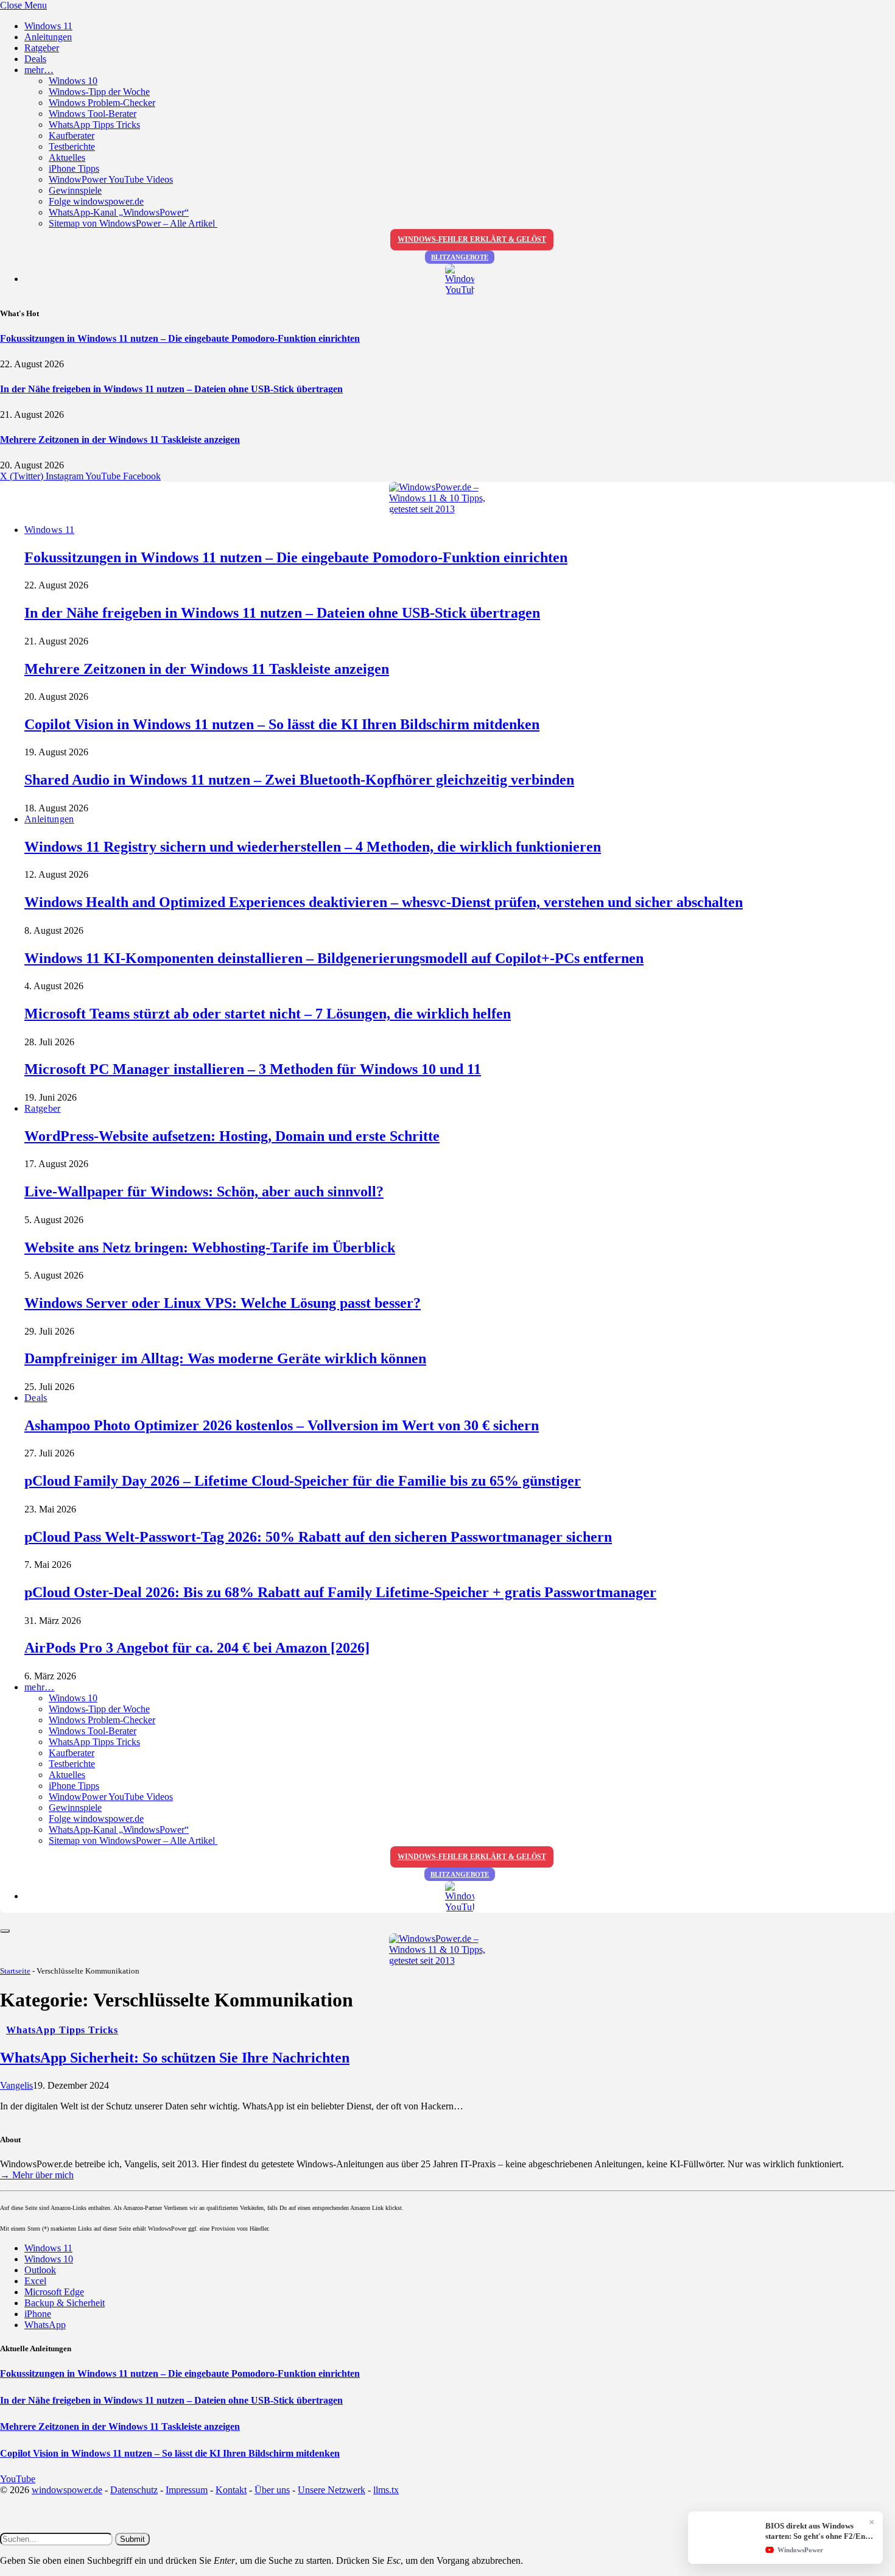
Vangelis (16, 2085)
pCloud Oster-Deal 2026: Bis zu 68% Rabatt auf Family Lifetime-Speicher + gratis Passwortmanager (340, 1592)
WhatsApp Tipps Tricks (94, 125)
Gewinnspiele (75, 190)
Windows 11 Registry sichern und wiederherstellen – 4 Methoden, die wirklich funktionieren (313, 847)
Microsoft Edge (54, 2292)
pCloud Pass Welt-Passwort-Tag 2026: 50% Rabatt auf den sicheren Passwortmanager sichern (318, 1537)
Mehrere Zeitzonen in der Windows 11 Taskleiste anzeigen (120, 439)
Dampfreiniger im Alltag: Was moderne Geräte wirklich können (225, 1358)
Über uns (272, 2490)
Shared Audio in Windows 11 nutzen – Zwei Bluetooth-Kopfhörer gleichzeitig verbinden (299, 780)
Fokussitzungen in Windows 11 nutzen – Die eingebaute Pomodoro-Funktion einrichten (180, 338)
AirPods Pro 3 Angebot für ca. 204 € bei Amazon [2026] (197, 1648)
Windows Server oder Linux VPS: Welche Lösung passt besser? (223, 1303)
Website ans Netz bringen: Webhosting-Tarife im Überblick (210, 1247)
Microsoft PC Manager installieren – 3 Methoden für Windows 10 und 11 (253, 1069)
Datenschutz (134, 2490)
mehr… (39, 70)
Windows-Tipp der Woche (99, 92)
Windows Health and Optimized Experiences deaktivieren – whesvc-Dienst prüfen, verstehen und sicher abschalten (384, 902)
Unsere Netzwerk (332, 2490)
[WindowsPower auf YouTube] (460, 280)
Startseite (15, 1971)
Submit (132, 2539)
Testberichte (72, 146)
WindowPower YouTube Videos (111, 179)
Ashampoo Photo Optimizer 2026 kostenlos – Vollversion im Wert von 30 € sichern (282, 1425)
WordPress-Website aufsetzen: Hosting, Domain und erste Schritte (232, 1136)
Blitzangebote (460, 257)
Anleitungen (48, 37)
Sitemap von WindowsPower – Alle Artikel (133, 223)
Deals (35, 59)
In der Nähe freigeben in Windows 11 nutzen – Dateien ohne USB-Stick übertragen (171, 389)
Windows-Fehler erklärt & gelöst (472, 239)
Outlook (40, 2270)
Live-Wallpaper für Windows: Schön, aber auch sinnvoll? (204, 1191)
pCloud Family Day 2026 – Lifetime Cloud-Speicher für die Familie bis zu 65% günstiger (303, 1481)
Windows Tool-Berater (93, 114)
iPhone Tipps (74, 168)
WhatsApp (45, 2325)
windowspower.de (67, 2490)
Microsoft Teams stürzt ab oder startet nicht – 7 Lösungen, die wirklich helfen (268, 1014)
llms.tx (386, 2490)
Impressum (187, 2490)
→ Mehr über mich (37, 2175)
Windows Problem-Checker (102, 103)
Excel (35, 2281)
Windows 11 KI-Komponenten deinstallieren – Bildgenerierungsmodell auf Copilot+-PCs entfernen (334, 958)
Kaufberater (72, 136)
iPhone (38, 2314)
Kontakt (231, 2490)
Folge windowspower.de (96, 201)
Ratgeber (42, 48)
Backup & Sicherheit (65, 2303)
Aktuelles (67, 157)
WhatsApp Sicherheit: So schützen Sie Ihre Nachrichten (175, 2058)
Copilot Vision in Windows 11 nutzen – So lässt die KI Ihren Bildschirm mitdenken (282, 724)
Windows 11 (48, 26)
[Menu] (5, 1931)
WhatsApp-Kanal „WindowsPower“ (119, 212)
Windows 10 (73, 81)
